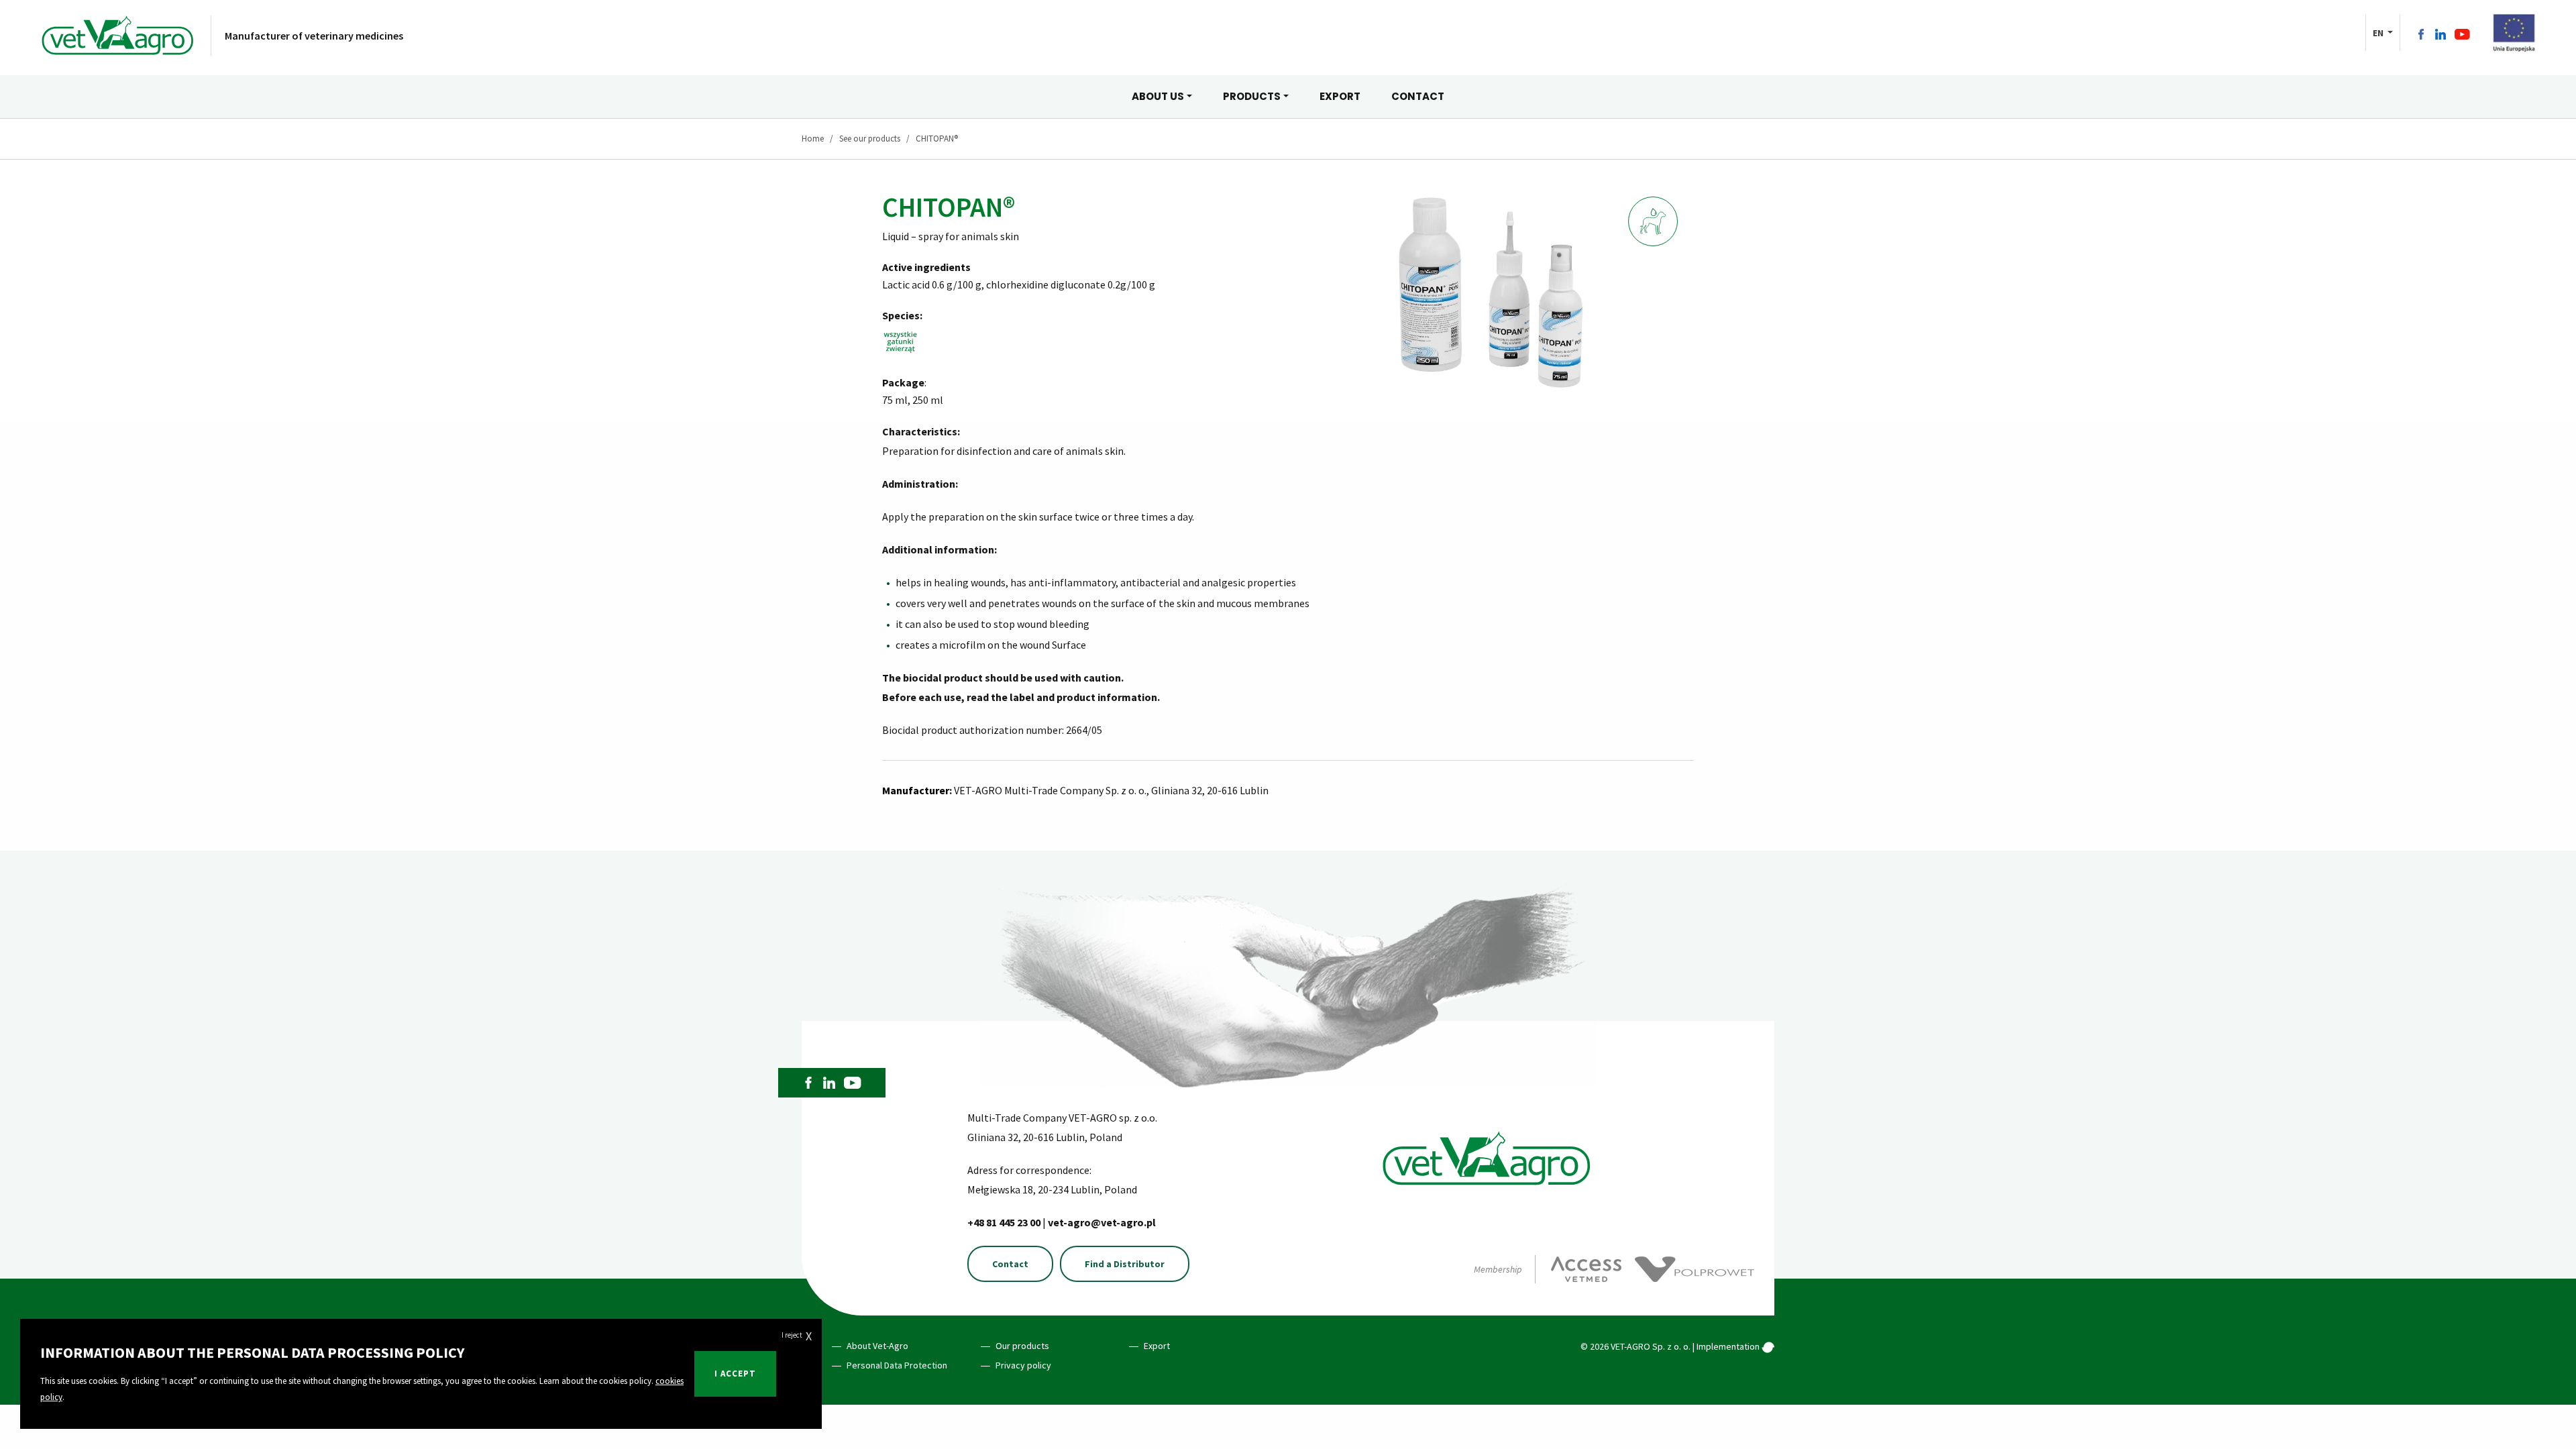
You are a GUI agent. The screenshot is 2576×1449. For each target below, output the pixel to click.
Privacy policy (1023, 1365)
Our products (1022, 1346)
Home (813, 139)
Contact (1010, 1264)
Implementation (1729, 1346)
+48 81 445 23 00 (1005, 1222)
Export (1157, 1346)
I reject (797, 1336)
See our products (870, 139)
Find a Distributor (1125, 1264)
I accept (735, 1374)
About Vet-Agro (877, 1346)
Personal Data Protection (897, 1365)
